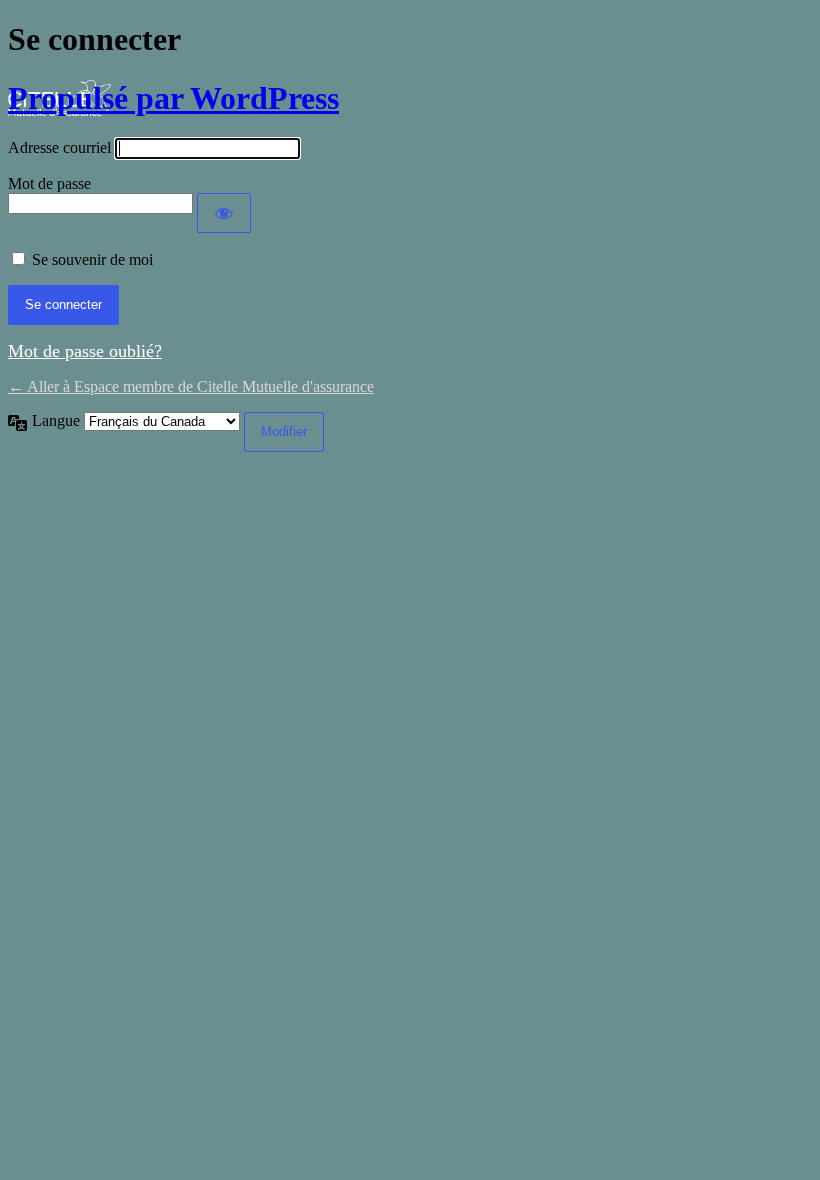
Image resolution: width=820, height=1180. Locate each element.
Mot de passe (49, 183)
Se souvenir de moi (92, 259)
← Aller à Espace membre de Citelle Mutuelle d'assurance (191, 386)
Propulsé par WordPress (173, 98)
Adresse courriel (59, 147)
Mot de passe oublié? (85, 351)
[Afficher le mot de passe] (224, 213)
